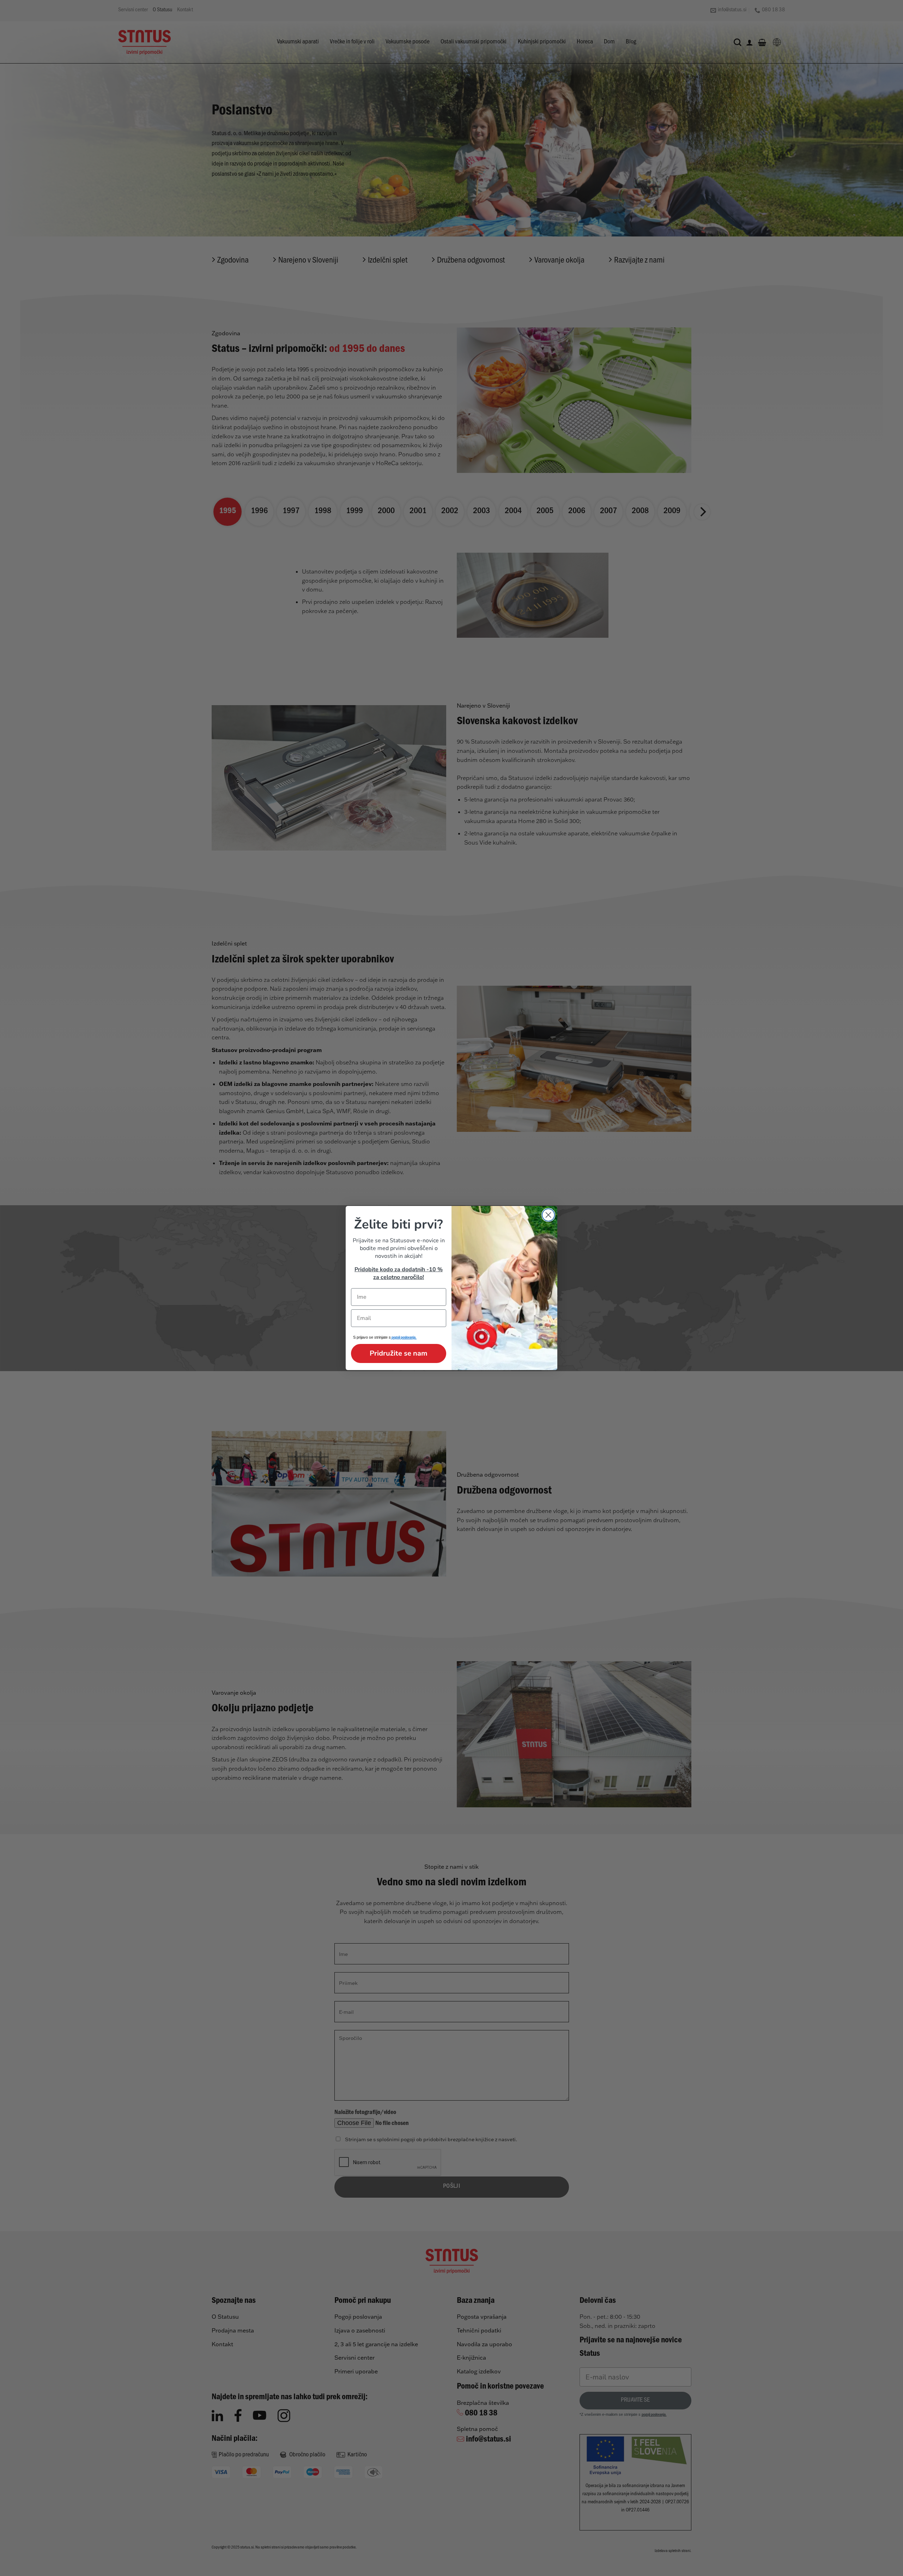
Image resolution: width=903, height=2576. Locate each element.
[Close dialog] (548, 1215)
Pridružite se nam (399, 1353)
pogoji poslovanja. (404, 1338)
